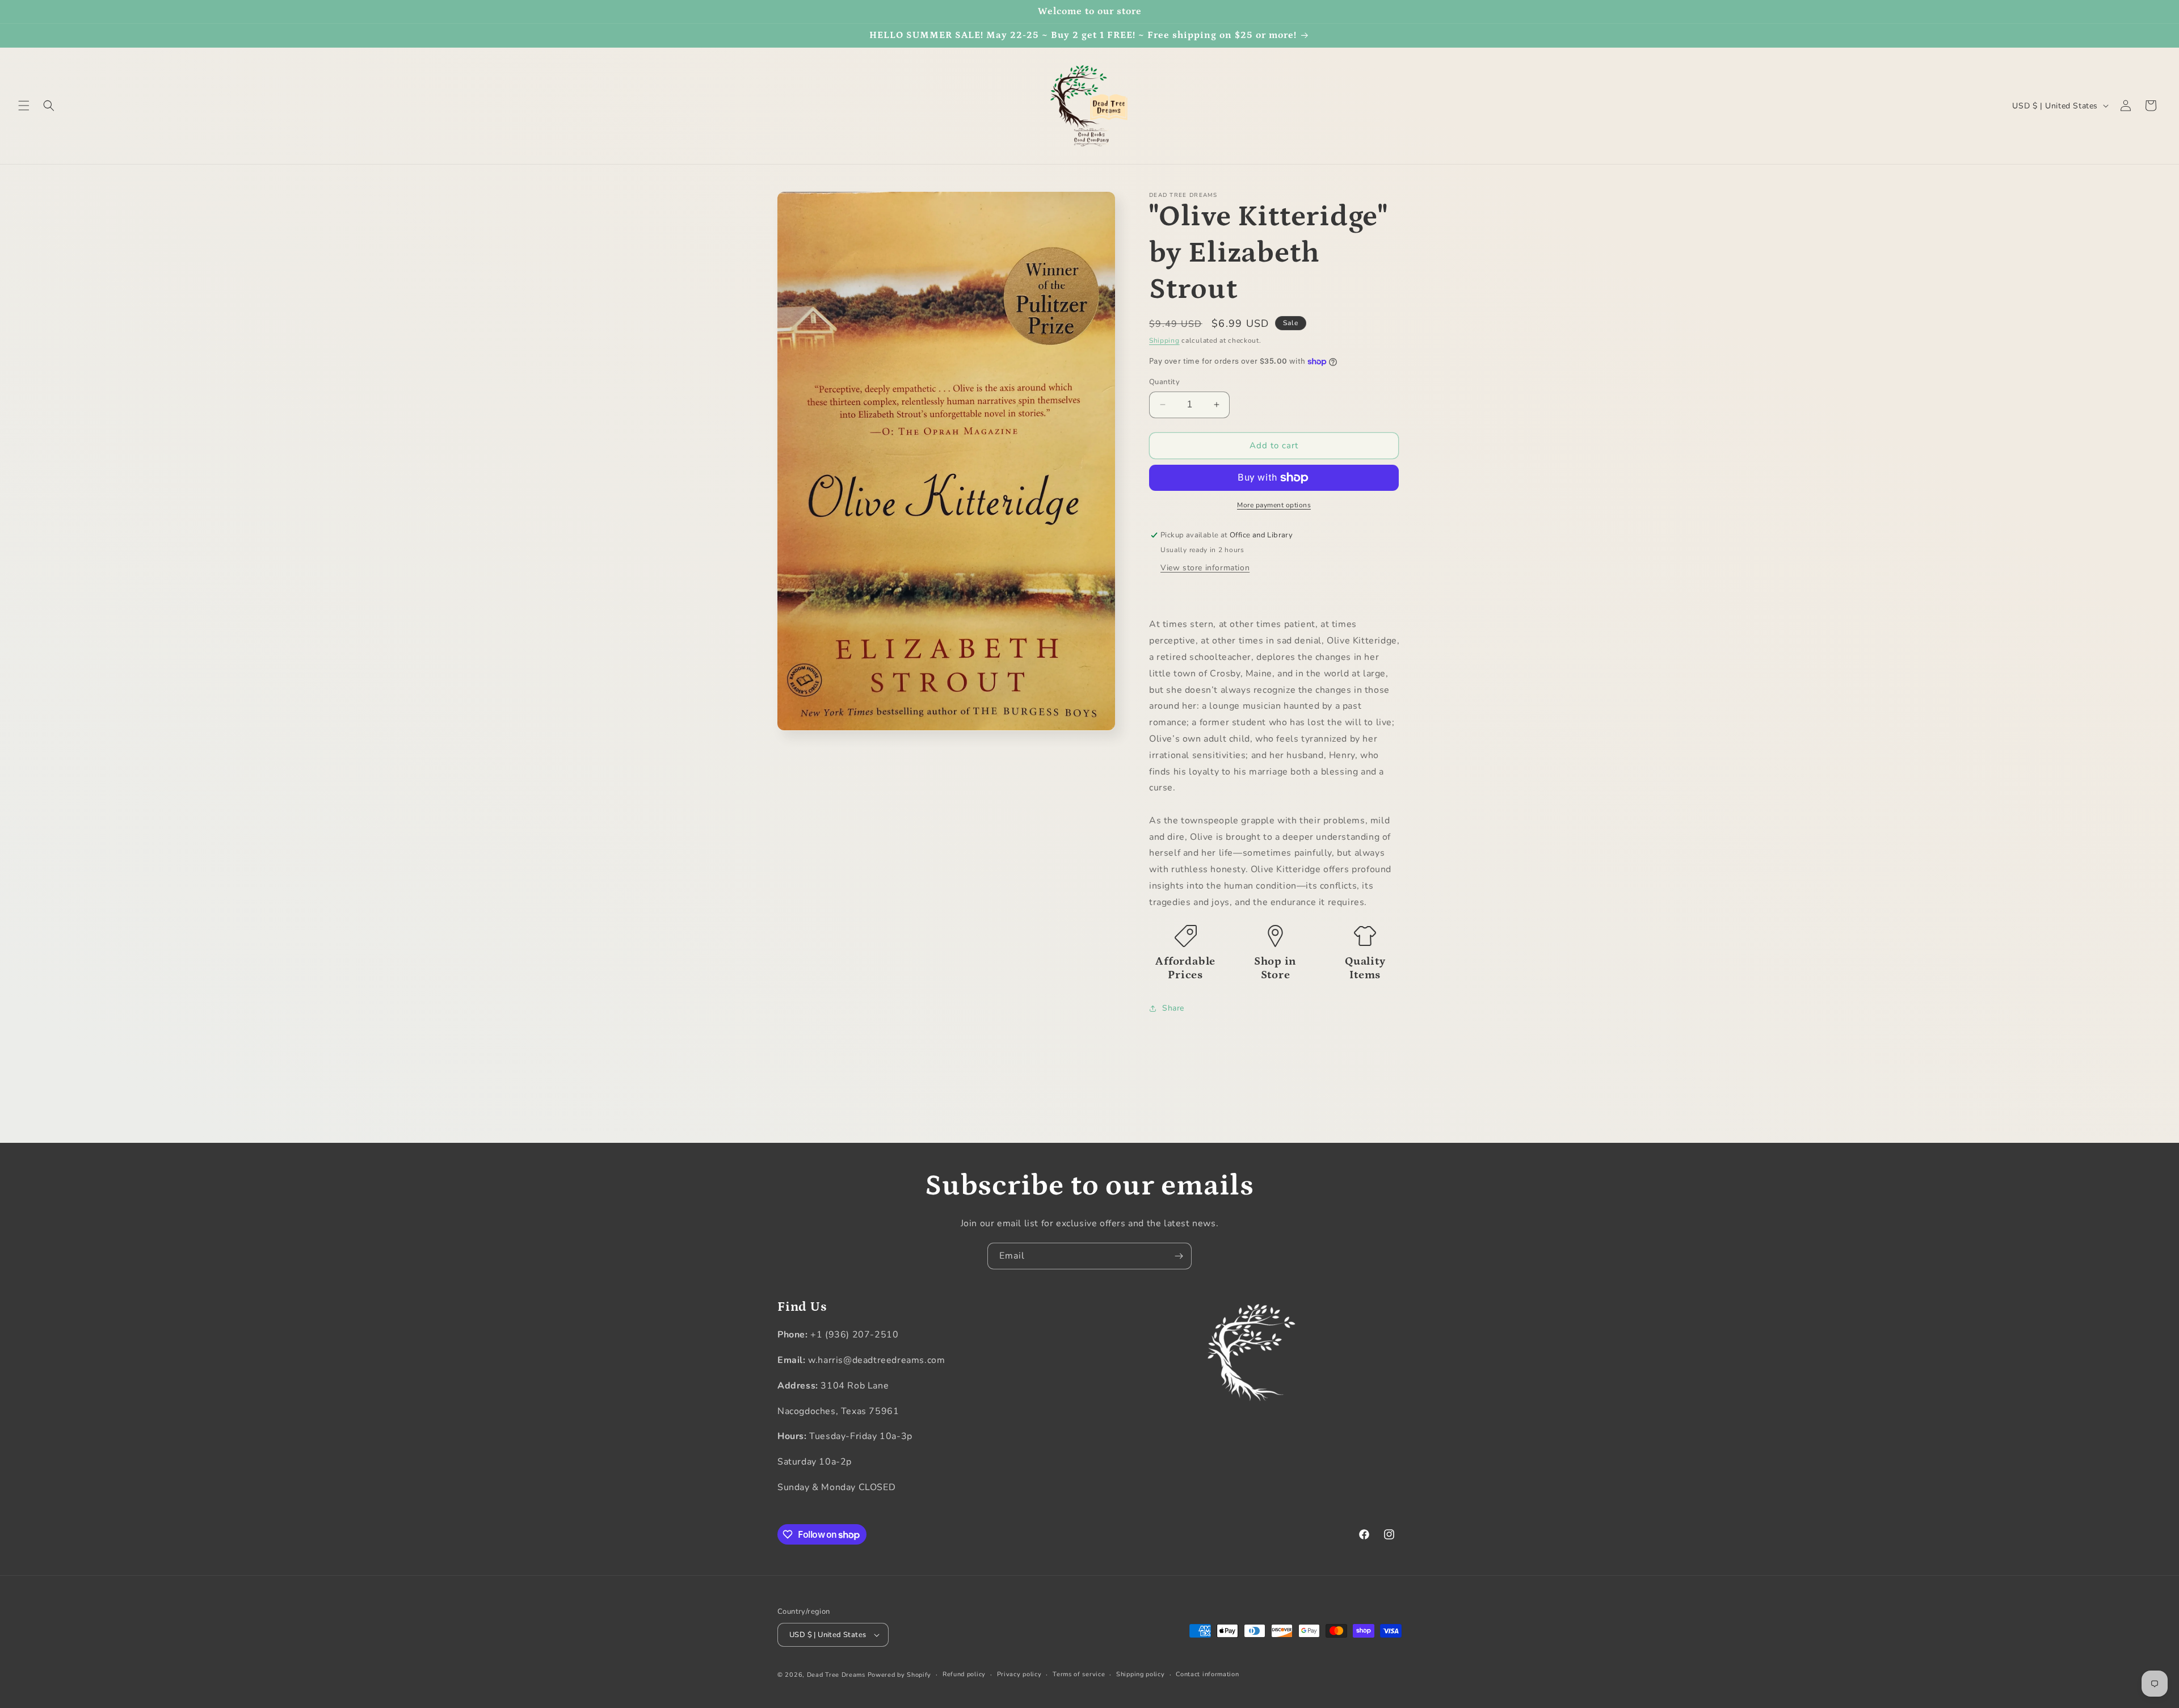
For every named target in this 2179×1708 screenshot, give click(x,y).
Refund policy (964, 1674)
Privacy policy (1019, 1674)
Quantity (1164, 382)
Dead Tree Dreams (836, 1675)
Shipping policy (1141, 1674)
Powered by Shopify (900, 1675)
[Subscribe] (1179, 1256)
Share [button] (1173, 1008)
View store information (1205, 568)
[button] (24, 106)
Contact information (1207, 1674)
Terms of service (1079, 1674)
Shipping (1164, 340)
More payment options (1274, 505)
